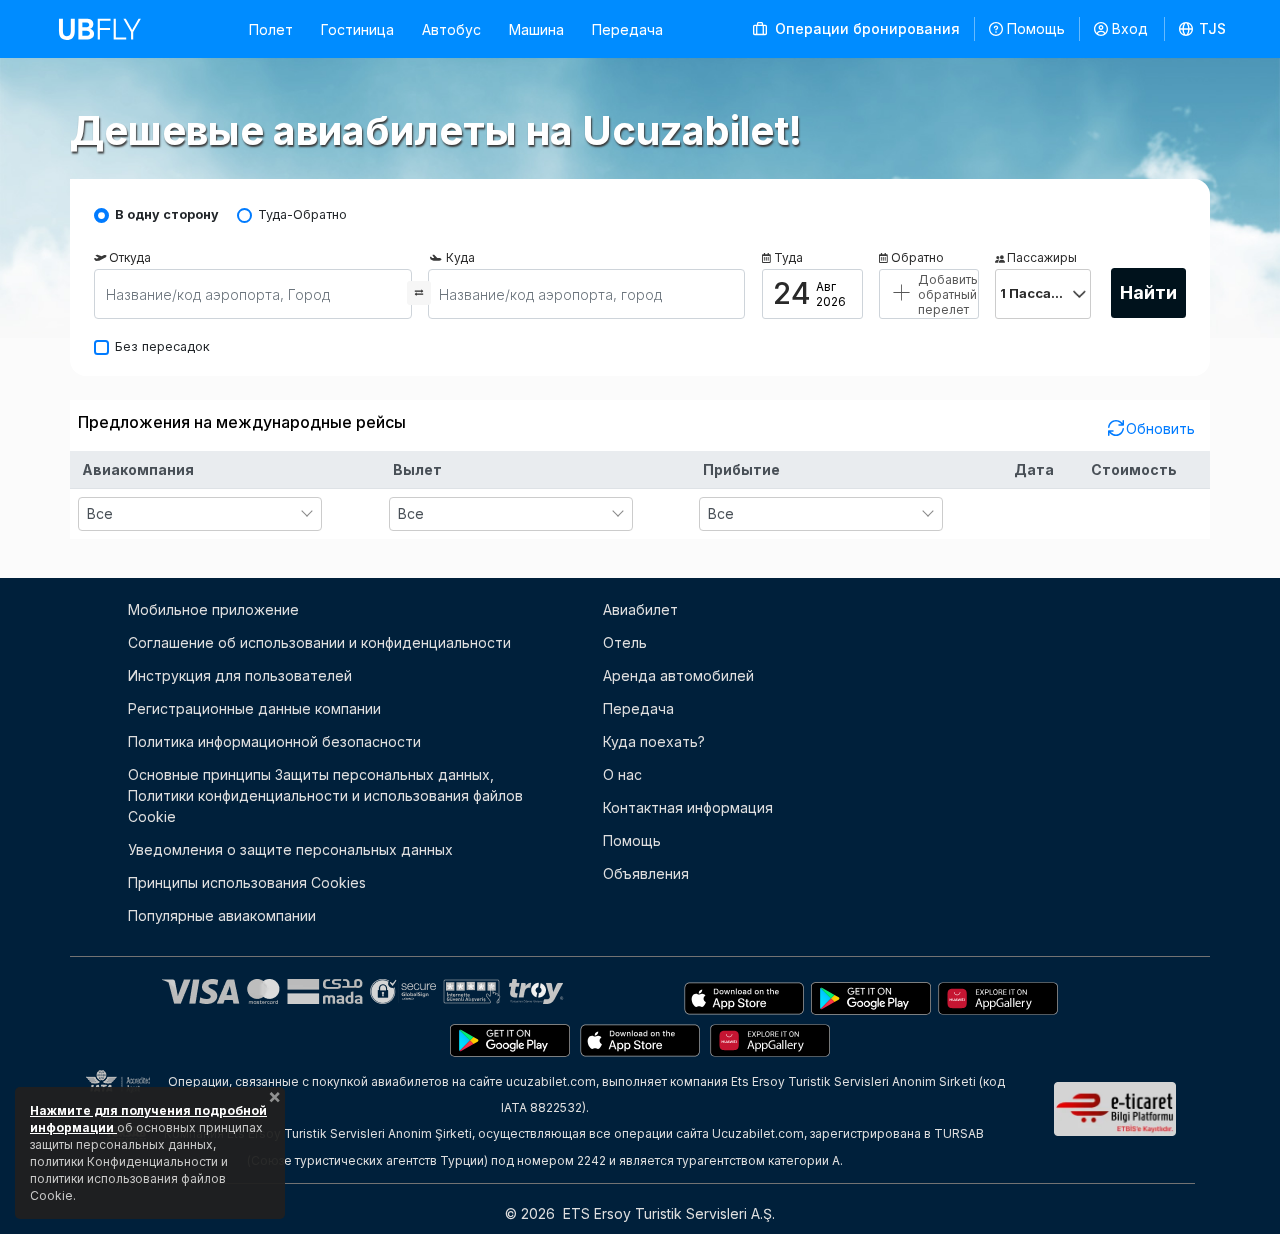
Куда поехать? (654, 741)
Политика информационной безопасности (274, 741)
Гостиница (357, 29)
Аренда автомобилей (678, 675)
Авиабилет (640, 609)
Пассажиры (1042, 257)
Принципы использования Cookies (247, 882)
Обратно (917, 257)
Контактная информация (688, 807)
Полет (271, 29)
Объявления (646, 873)
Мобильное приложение (213, 609)
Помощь (1036, 28)
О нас (622, 774)
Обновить (1160, 428)
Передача (627, 29)
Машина (536, 29)
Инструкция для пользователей (240, 675)
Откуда (130, 257)
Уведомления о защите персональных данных (290, 849)
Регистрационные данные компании (254, 708)
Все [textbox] (100, 513)
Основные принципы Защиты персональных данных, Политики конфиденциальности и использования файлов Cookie (325, 795)
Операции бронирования (865, 28)
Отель (625, 642)
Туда (788, 257)
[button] (1203, 29)
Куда (460, 257)
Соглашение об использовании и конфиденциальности (319, 642)
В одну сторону (167, 214)
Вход (1130, 28)
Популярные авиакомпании (222, 915)
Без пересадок (162, 346)
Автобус (451, 29)
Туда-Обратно (302, 214)
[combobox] (200, 514)
